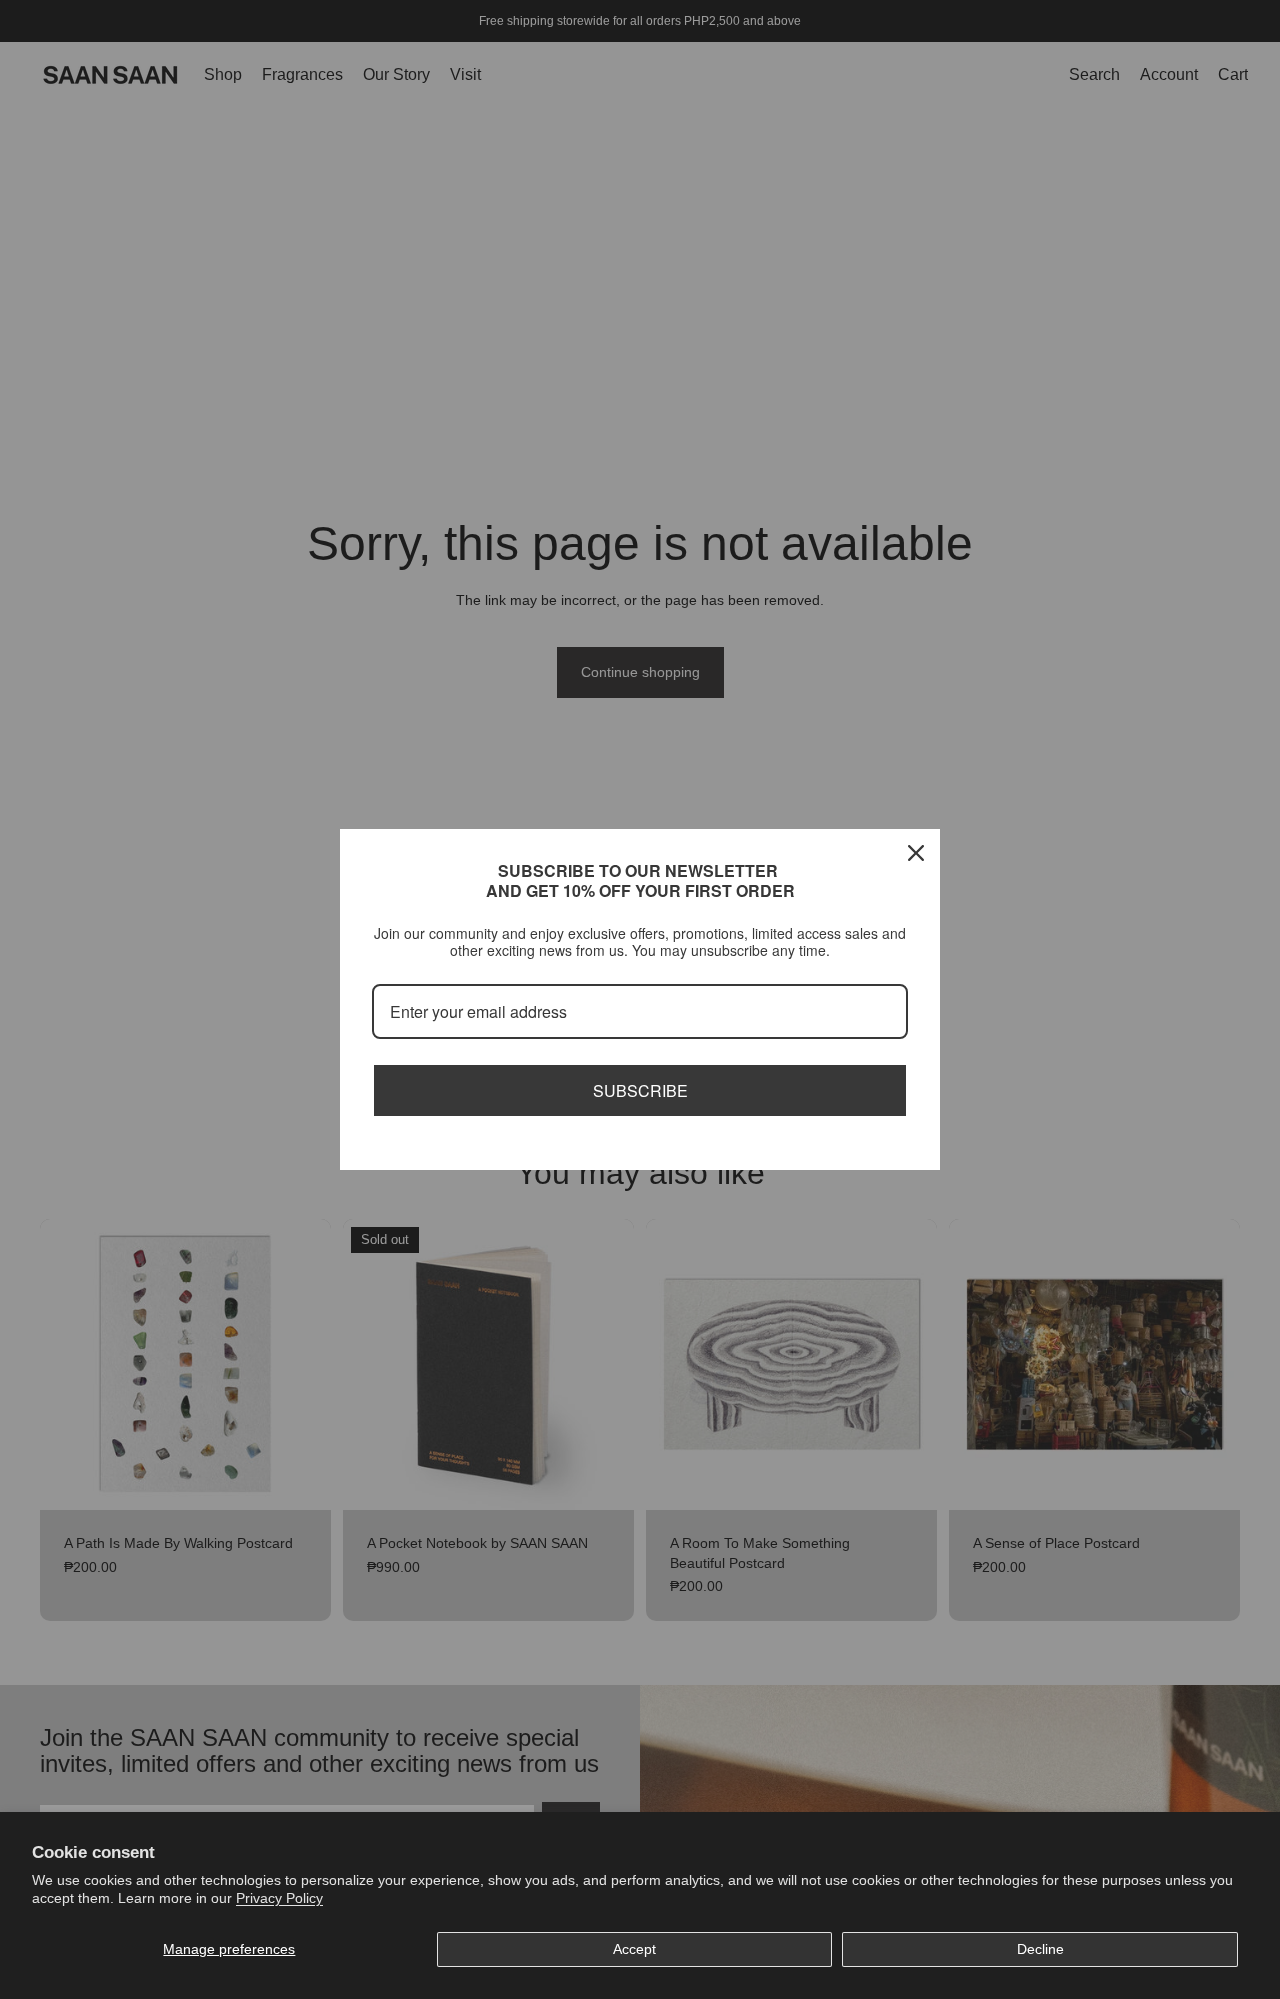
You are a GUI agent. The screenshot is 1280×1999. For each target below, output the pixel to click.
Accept (634, 1949)
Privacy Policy (279, 1898)
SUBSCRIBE (640, 1090)
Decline (1040, 1949)
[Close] (916, 853)
